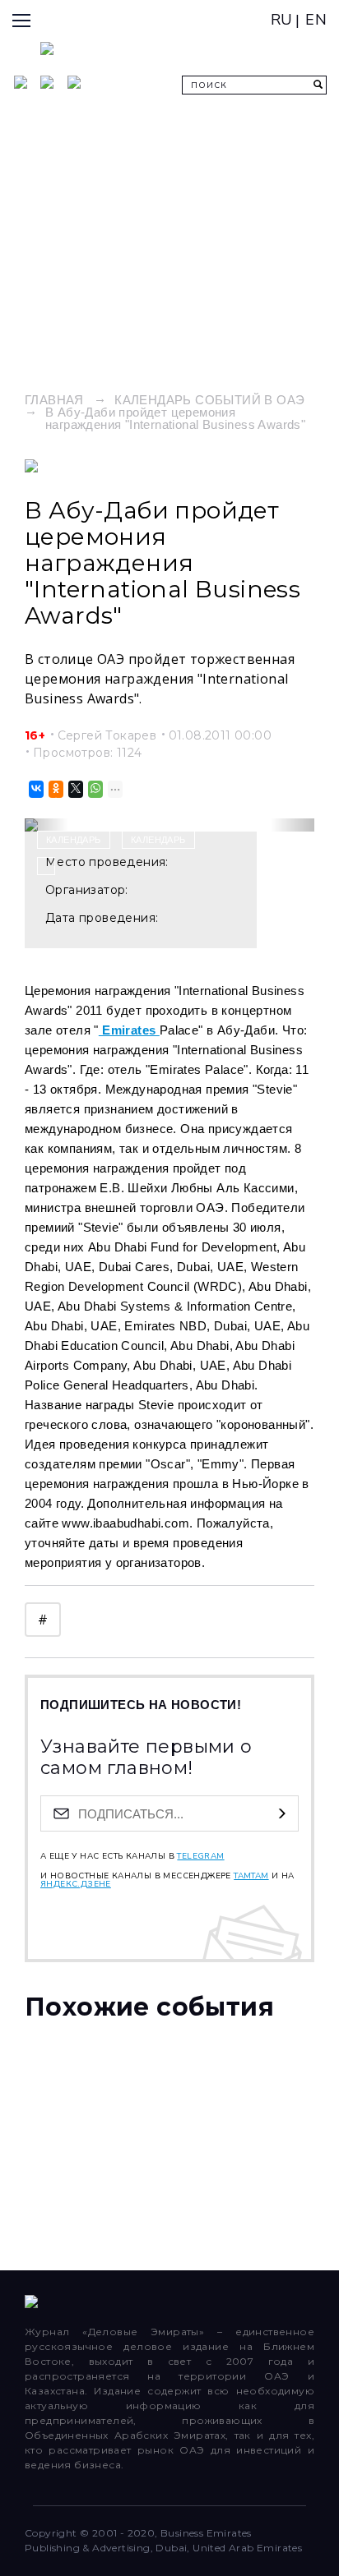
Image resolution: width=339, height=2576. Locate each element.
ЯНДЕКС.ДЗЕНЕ (76, 1884)
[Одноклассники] (55, 789)
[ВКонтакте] (35, 789)
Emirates (129, 1030)
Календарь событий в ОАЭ (209, 400)
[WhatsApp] (94, 789)
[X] (74, 789)
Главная (54, 400)
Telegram (200, 1856)
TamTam (251, 1876)
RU (282, 20)
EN (316, 20)
